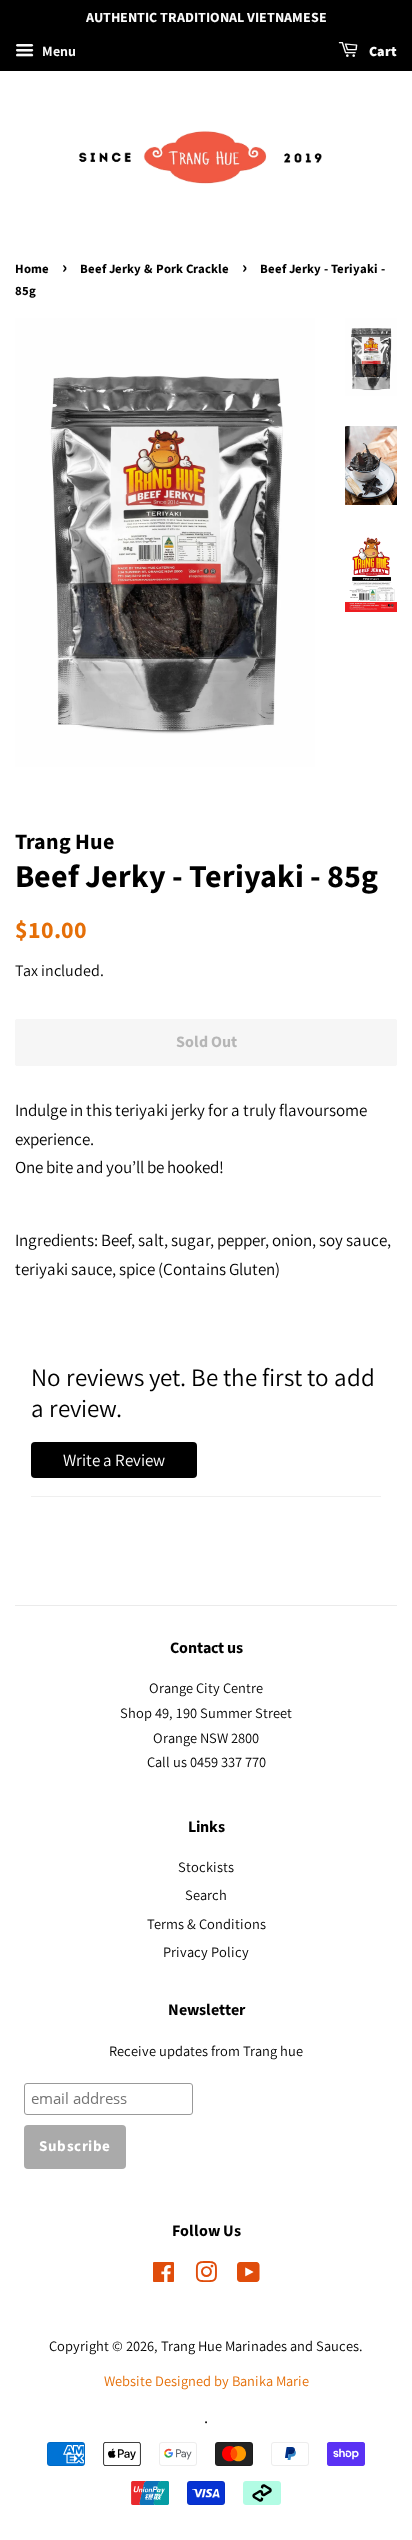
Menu (57, 51)
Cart (381, 52)
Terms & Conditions (206, 1923)
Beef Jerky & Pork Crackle (154, 269)
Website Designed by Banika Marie (206, 2380)
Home (32, 269)
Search (206, 1894)
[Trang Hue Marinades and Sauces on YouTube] (248, 2275)
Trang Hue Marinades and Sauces (260, 2345)
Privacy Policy (206, 1951)
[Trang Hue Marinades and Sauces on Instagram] (206, 2275)
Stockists (206, 1866)
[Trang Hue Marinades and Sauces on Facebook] (163, 2275)
